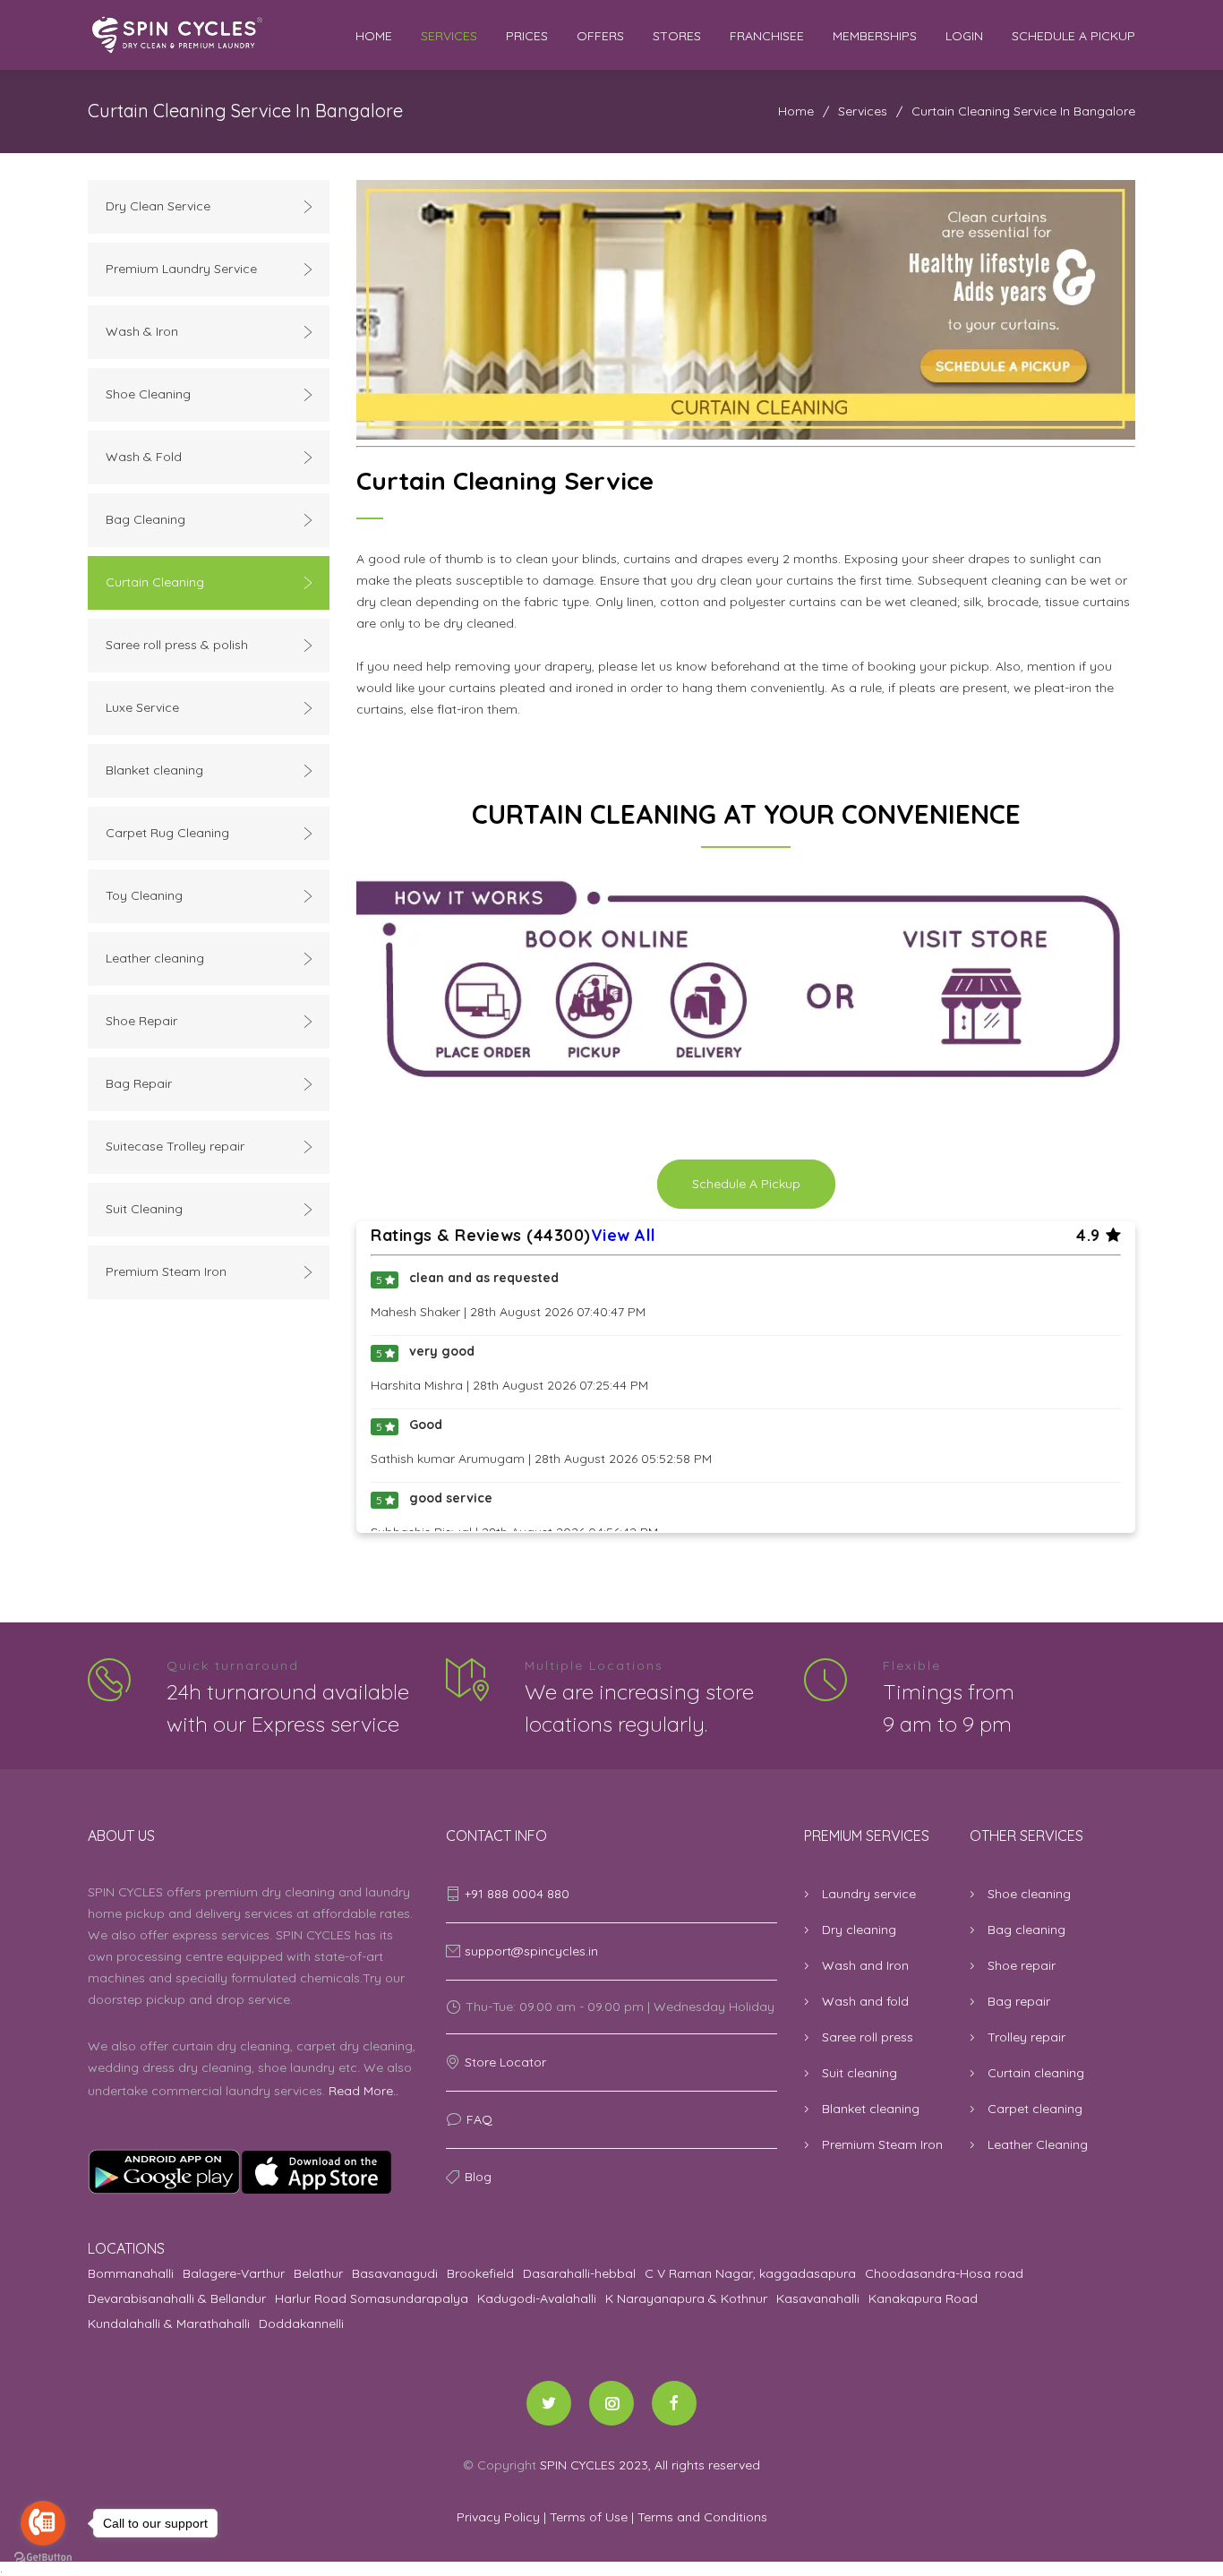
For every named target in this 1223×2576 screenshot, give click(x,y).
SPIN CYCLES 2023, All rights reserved (650, 2465)
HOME (374, 36)
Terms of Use (590, 2517)
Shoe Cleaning (148, 394)
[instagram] (611, 2403)
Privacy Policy (500, 2517)
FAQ (479, 2119)
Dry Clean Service (158, 206)
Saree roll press (868, 2037)
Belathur (318, 2273)
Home (796, 111)
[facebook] (674, 2403)
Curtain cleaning (1036, 2073)
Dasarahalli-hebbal (579, 2273)
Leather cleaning (155, 958)
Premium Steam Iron (166, 1271)
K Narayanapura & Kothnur (686, 2298)
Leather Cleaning (1038, 2144)
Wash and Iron (865, 1965)
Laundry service (869, 1894)
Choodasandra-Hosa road (944, 2273)
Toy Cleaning (144, 895)
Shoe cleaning (1029, 1894)
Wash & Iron (142, 331)
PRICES (527, 36)
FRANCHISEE (767, 36)
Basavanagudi (395, 2273)
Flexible (912, 1665)
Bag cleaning (1026, 1930)
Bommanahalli (131, 2273)
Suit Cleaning (144, 1209)
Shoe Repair (141, 1021)
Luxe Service (142, 707)
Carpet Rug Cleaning (167, 833)
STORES (677, 36)
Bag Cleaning (145, 519)
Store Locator (505, 2062)
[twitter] (549, 2403)
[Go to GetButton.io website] (43, 2558)
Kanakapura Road (923, 2298)
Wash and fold (865, 2001)
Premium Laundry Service (181, 269)
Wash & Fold (144, 457)
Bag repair (1019, 2001)
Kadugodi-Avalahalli (537, 2298)
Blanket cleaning (154, 770)
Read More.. (363, 2091)
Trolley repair (1026, 2037)
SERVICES (449, 36)
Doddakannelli (301, 2324)
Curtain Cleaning (155, 582)
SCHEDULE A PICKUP (1073, 36)
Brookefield (480, 2273)
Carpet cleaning (1035, 2109)
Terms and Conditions (702, 2517)
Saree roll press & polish (177, 645)
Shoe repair (1022, 1965)
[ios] (253, 2172)
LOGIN (964, 36)
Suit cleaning (860, 2073)
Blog (478, 2177)
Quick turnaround (233, 1665)
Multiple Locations (594, 1665)
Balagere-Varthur (234, 2273)
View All (624, 1235)
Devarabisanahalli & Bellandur (177, 2298)
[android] (164, 2172)
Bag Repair (139, 1083)
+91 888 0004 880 (517, 1894)
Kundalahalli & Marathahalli (169, 2324)
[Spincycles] (222, 35)
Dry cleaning (859, 1930)
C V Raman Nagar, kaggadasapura (750, 2273)
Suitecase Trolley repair (175, 1146)
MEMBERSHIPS (875, 36)
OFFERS (600, 36)
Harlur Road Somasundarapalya (372, 2298)
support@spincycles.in (531, 1951)
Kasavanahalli (818, 2298)
